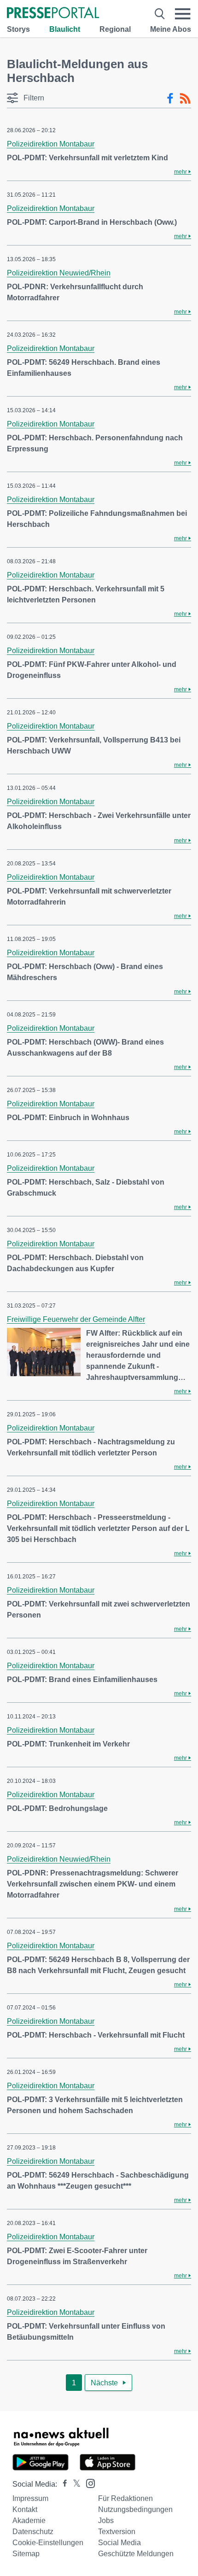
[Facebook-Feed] (170, 99)
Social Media (119, 2543)
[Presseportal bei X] (74, 2484)
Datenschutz (33, 2532)
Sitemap (26, 2554)
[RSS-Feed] (185, 99)
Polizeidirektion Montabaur (51, 144)
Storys (18, 29)
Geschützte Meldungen (136, 2554)
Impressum (30, 2498)
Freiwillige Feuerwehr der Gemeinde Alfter (76, 1319)
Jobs (106, 2521)
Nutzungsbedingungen (135, 2509)
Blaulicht (65, 29)
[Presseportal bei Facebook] (62, 2484)
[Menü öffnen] (183, 14)
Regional (115, 29)
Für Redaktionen (125, 2498)
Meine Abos (171, 29)
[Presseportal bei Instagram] (88, 2483)
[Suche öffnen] (160, 14)
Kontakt (25, 2509)
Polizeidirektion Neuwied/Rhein (59, 273)
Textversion (117, 2532)
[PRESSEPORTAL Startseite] (53, 14)
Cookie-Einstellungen (48, 2543)
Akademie (29, 2521)
